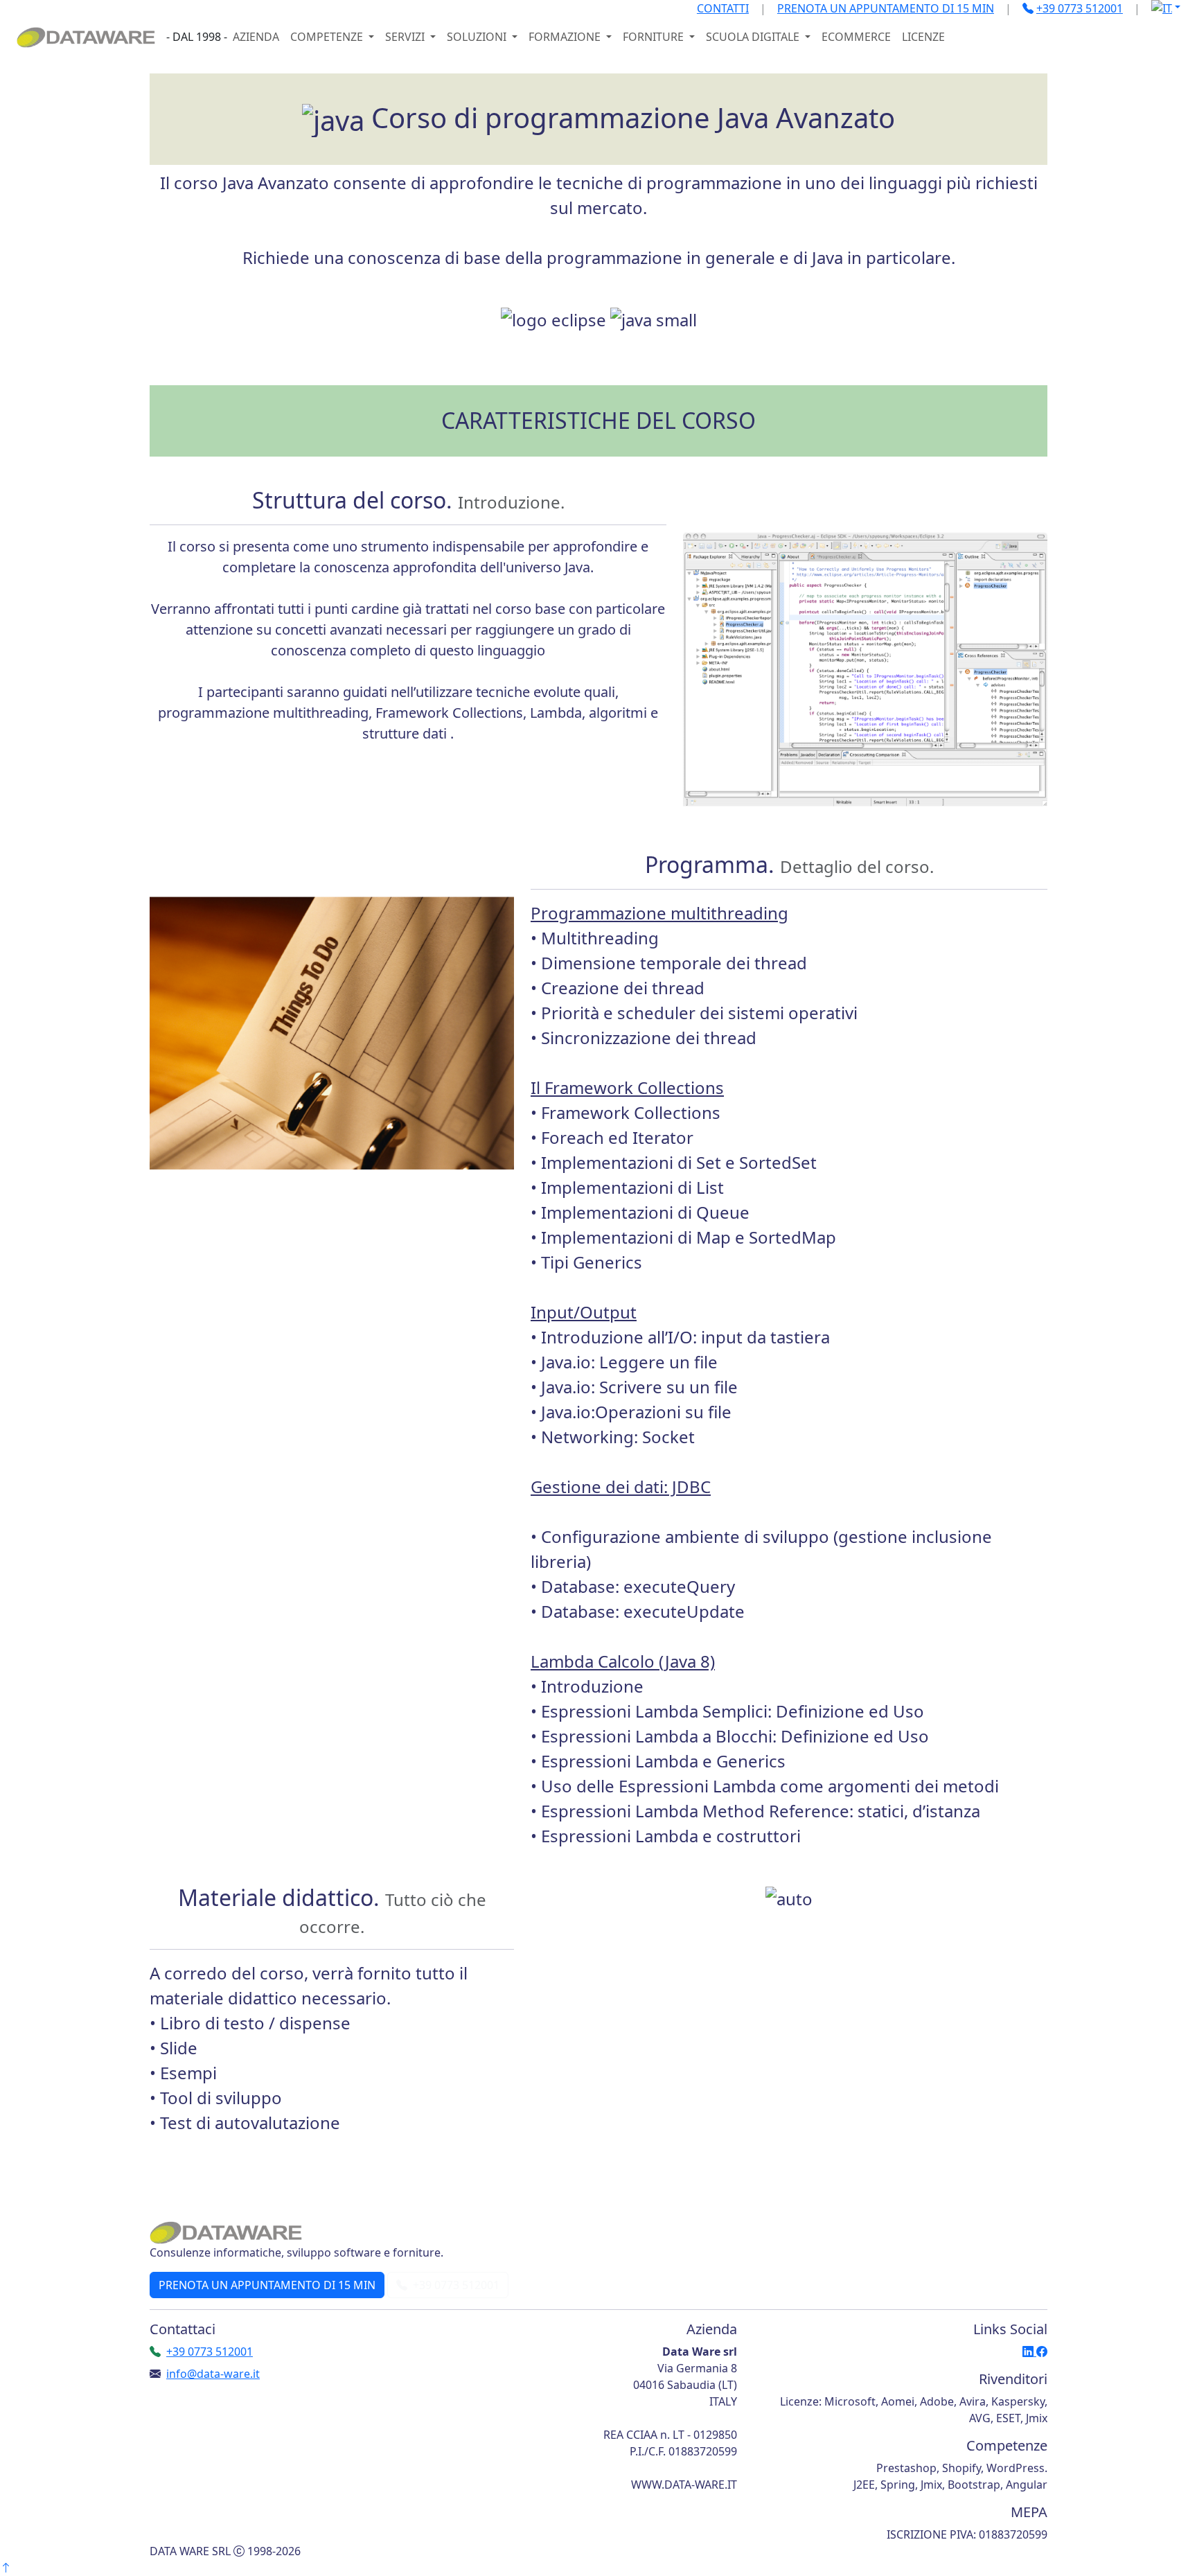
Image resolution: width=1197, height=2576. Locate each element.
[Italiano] (1166, 7)
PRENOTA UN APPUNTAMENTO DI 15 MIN (886, 8)
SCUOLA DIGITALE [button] (754, 37)
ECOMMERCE (856, 37)
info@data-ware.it (213, 2374)
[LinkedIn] (1029, 2352)
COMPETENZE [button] (328, 37)
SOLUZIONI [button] (478, 37)
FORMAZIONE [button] (566, 37)
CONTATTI (723, 8)
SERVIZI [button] (406, 37)
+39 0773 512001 (455, 2285)
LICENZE (923, 37)
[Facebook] (1042, 2352)
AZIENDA (256, 37)
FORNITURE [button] (655, 37)
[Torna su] (6, 2568)
